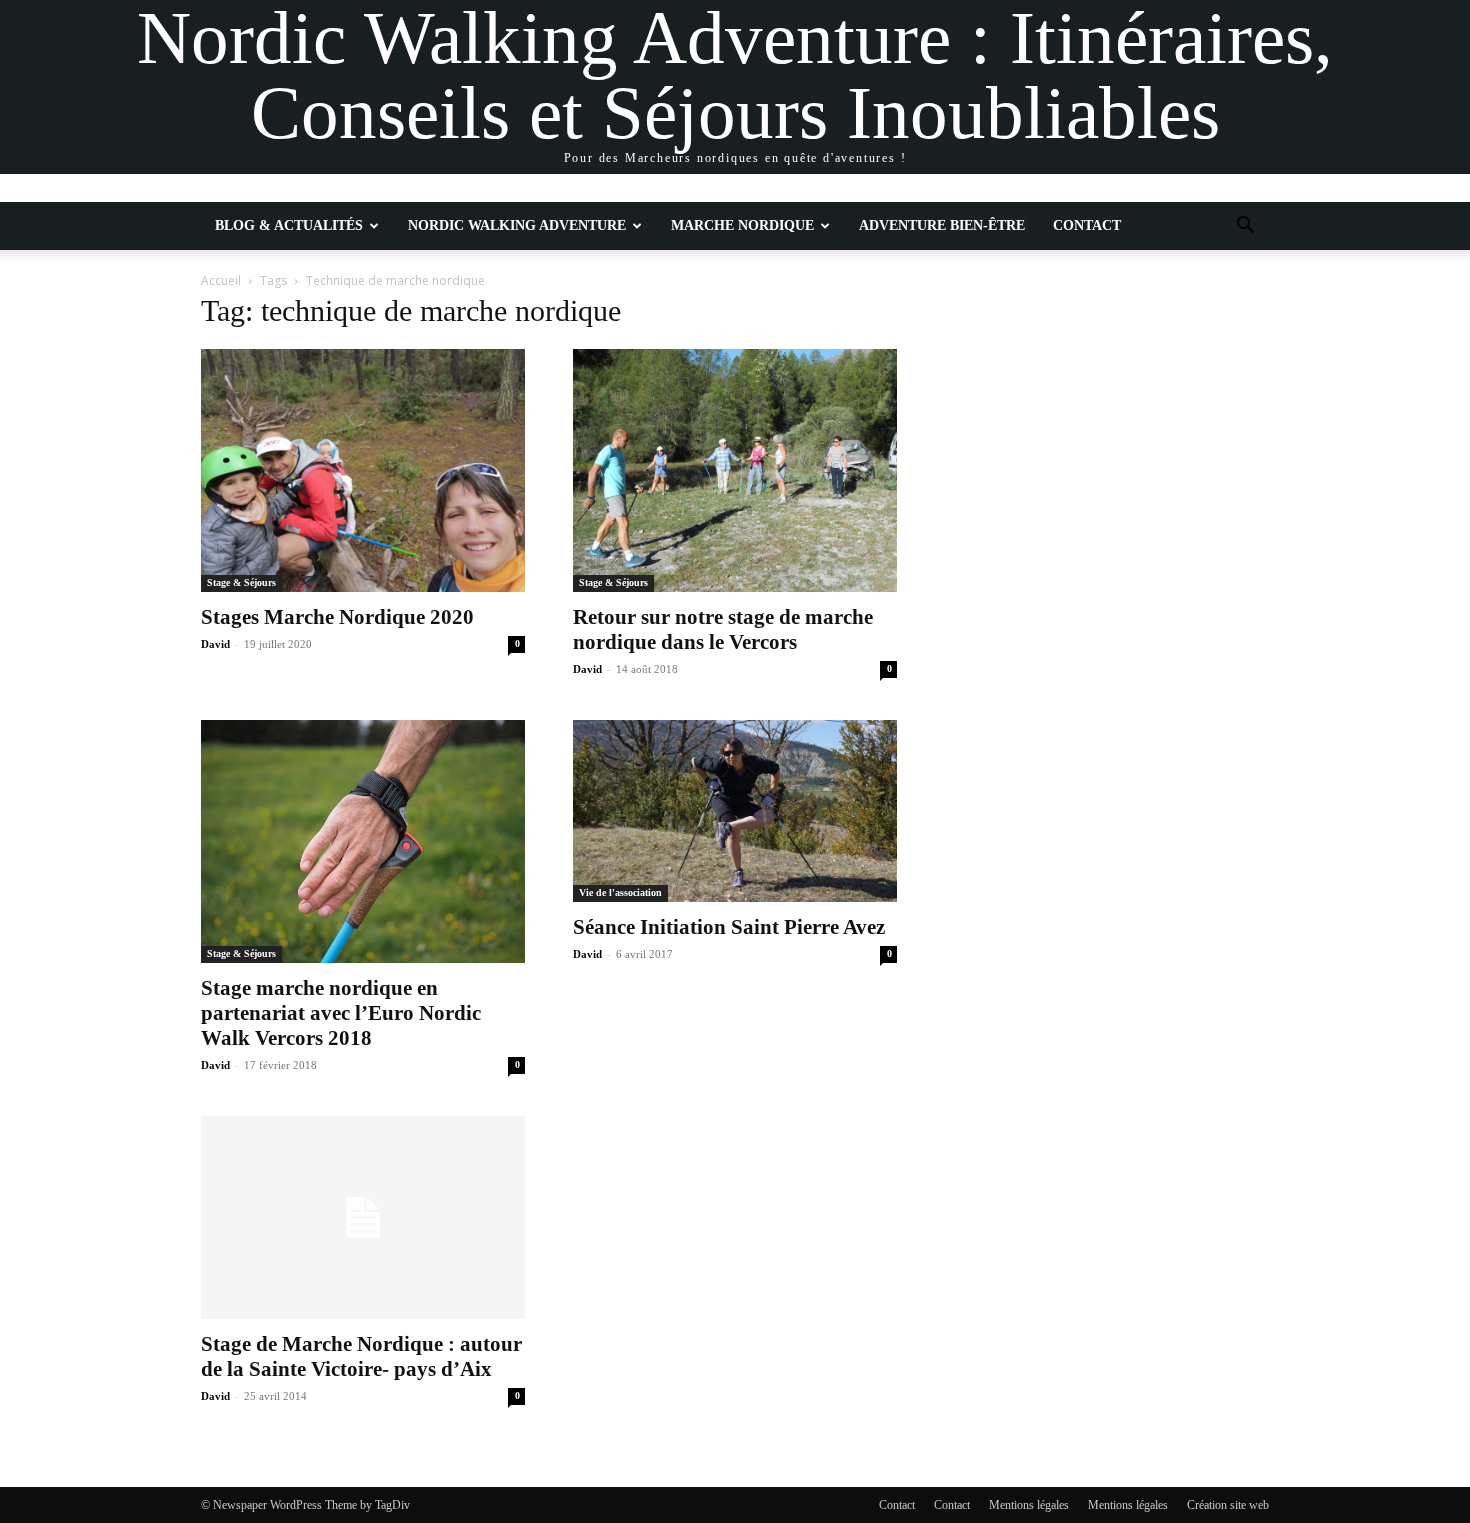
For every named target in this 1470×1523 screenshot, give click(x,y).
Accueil (221, 280)
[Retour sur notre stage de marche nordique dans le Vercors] (735, 470)
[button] (1245, 227)
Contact (1087, 225)
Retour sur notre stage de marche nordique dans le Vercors (723, 629)
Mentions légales (1029, 1505)
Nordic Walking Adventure (517, 225)
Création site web (1228, 1505)
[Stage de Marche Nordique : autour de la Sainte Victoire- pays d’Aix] (363, 1217)
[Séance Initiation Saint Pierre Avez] (735, 811)
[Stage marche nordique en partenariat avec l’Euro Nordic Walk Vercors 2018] (363, 841)
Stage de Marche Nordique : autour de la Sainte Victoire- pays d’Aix (361, 1356)
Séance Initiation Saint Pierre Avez (729, 927)
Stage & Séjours (241, 582)
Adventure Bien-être (942, 225)
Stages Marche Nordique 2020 (337, 617)
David (215, 644)
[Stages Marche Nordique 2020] (363, 470)
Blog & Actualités (289, 225)
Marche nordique (742, 225)
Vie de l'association (620, 892)
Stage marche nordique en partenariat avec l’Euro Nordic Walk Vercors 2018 (341, 1013)
